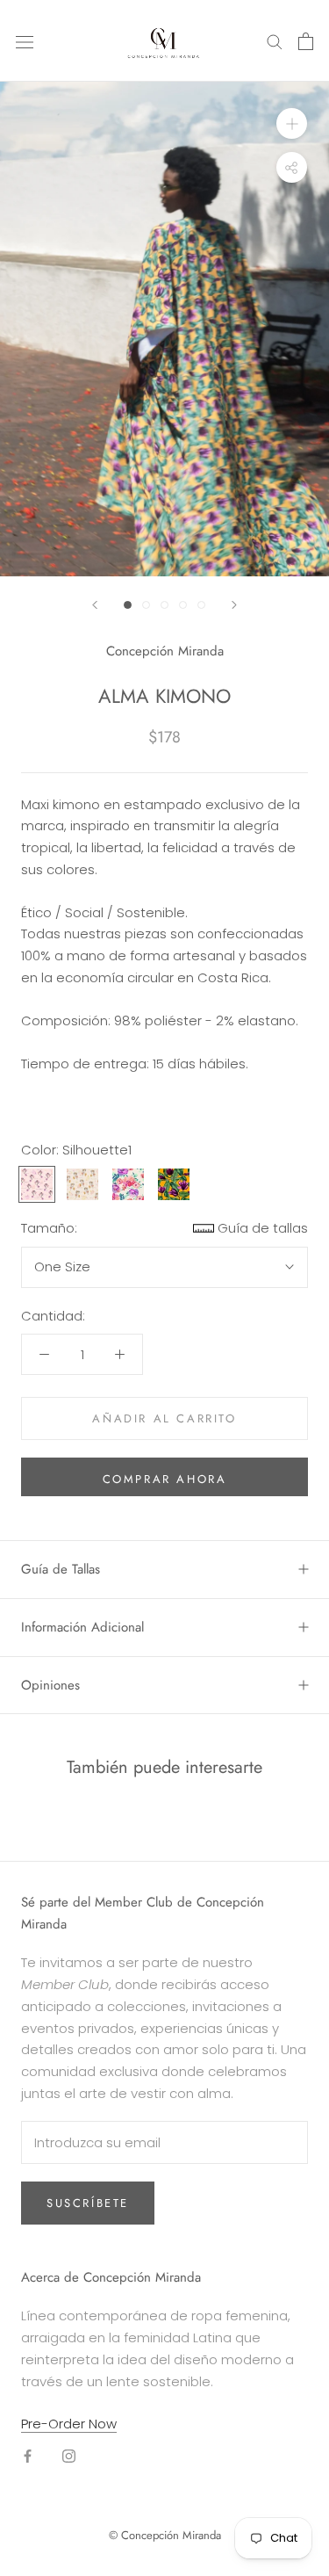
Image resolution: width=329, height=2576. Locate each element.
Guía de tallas (263, 1228)
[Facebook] (28, 2456)
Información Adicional (82, 1627)
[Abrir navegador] (25, 41)
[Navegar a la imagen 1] (128, 605)
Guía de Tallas (61, 1569)
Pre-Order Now (69, 2424)
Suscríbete (88, 2203)
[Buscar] (275, 41)
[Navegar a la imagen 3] (164, 605)
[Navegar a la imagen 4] (183, 605)
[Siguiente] (234, 605)
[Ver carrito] (306, 41)
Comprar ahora (165, 1479)
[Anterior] (95, 605)
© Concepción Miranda (165, 2535)
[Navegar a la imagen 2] (146, 605)
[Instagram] (69, 2456)
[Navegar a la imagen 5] (201, 605)
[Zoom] (292, 123)
